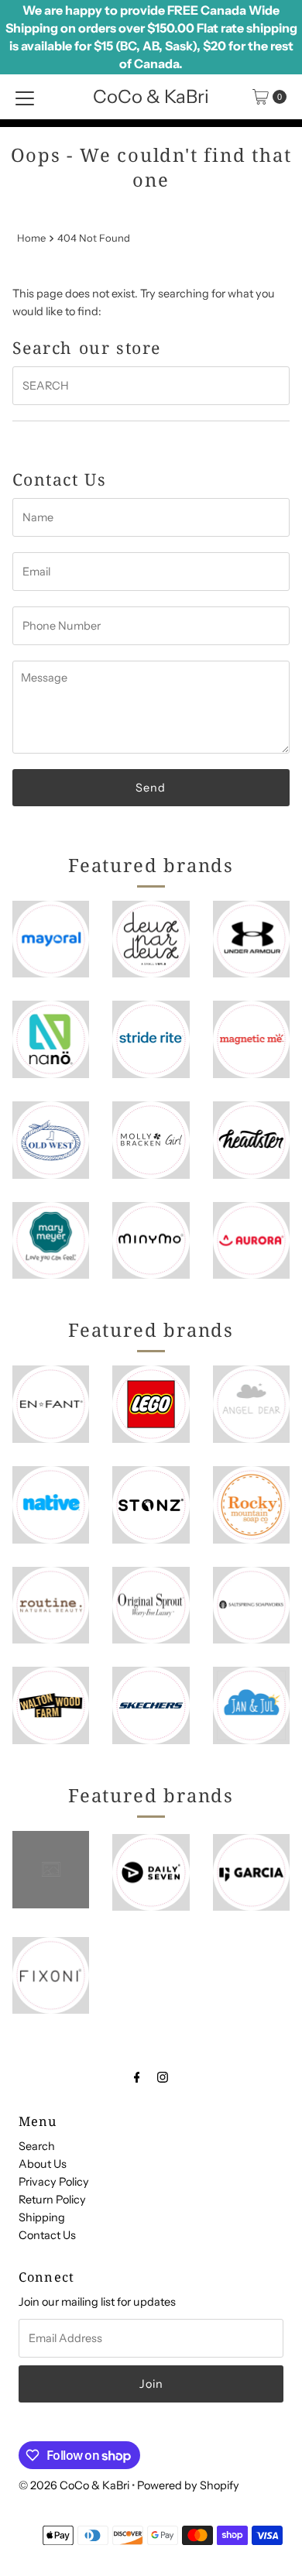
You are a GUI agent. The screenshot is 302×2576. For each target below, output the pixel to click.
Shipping (42, 2217)
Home (31, 238)
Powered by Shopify (188, 2485)
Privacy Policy (54, 2182)
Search (37, 2146)
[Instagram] (163, 2077)
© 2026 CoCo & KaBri (74, 2485)
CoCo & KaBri (151, 96)
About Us (43, 2164)
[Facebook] (137, 2077)
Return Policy (52, 2200)
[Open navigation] (25, 97)
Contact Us (47, 2235)
